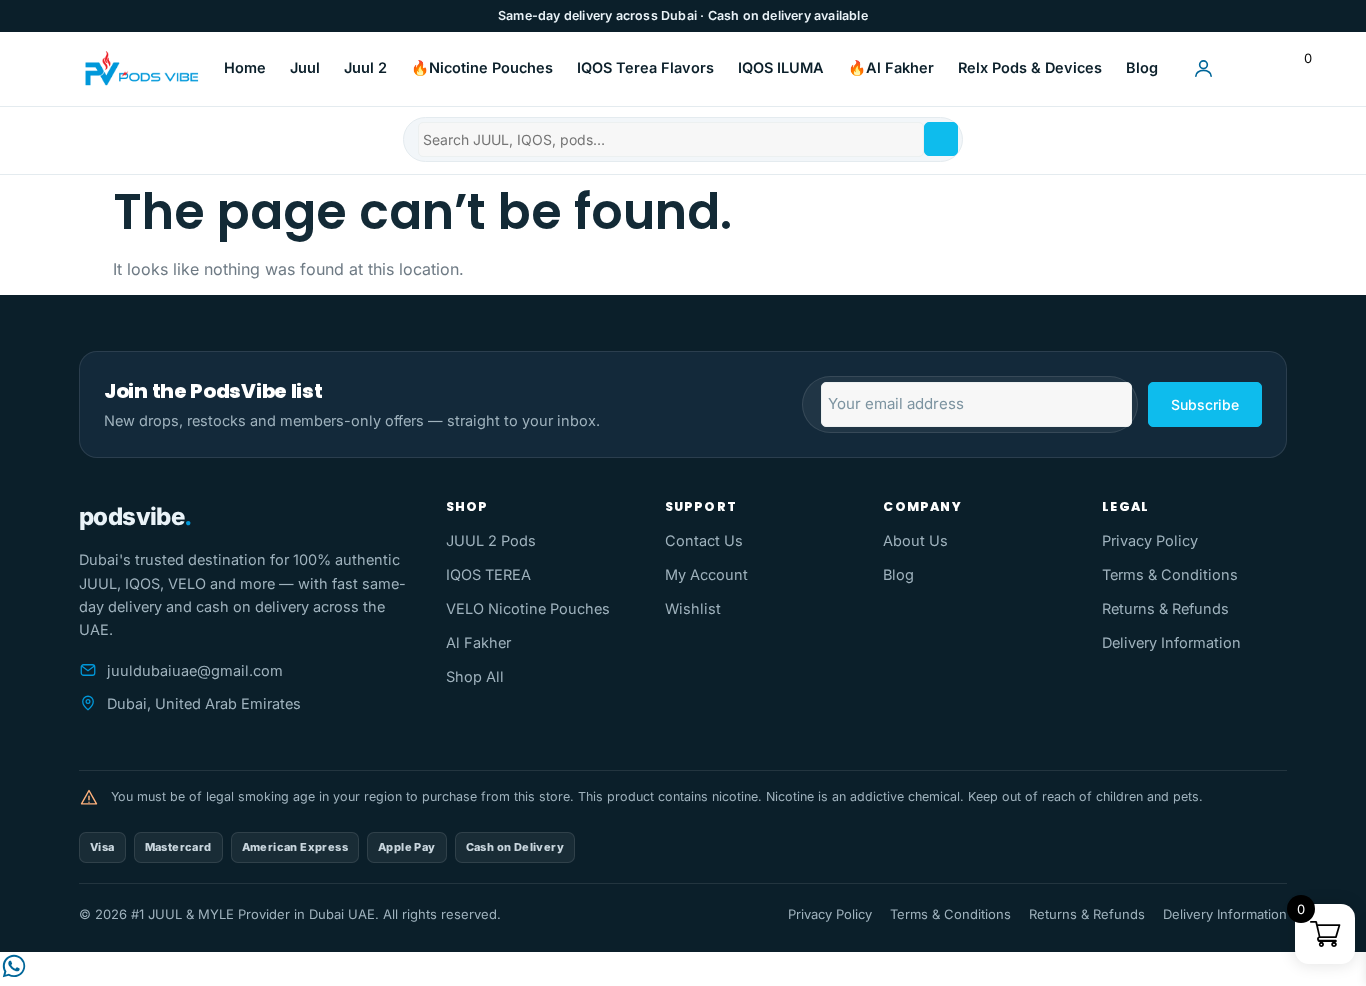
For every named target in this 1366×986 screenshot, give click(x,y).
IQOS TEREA (488, 574)
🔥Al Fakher (891, 67)
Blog (1142, 67)
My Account (706, 574)
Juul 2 (365, 67)
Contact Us (704, 540)
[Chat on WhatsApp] (14, 974)
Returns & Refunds (1165, 608)
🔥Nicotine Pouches (482, 67)
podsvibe (135, 516)
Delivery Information (1171, 642)
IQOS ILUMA (781, 67)
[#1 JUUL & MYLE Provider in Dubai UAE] (140, 69)
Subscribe (1205, 404)
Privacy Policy (1150, 540)
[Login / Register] (1203, 69)
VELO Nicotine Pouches (528, 608)
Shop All (475, 676)
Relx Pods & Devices (1030, 67)
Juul (305, 67)
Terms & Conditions (1170, 574)
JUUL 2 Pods (491, 540)
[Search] (941, 139)
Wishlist (693, 608)
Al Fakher (478, 642)
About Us (915, 540)
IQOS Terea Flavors (645, 67)
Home (245, 67)
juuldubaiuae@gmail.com (195, 670)
